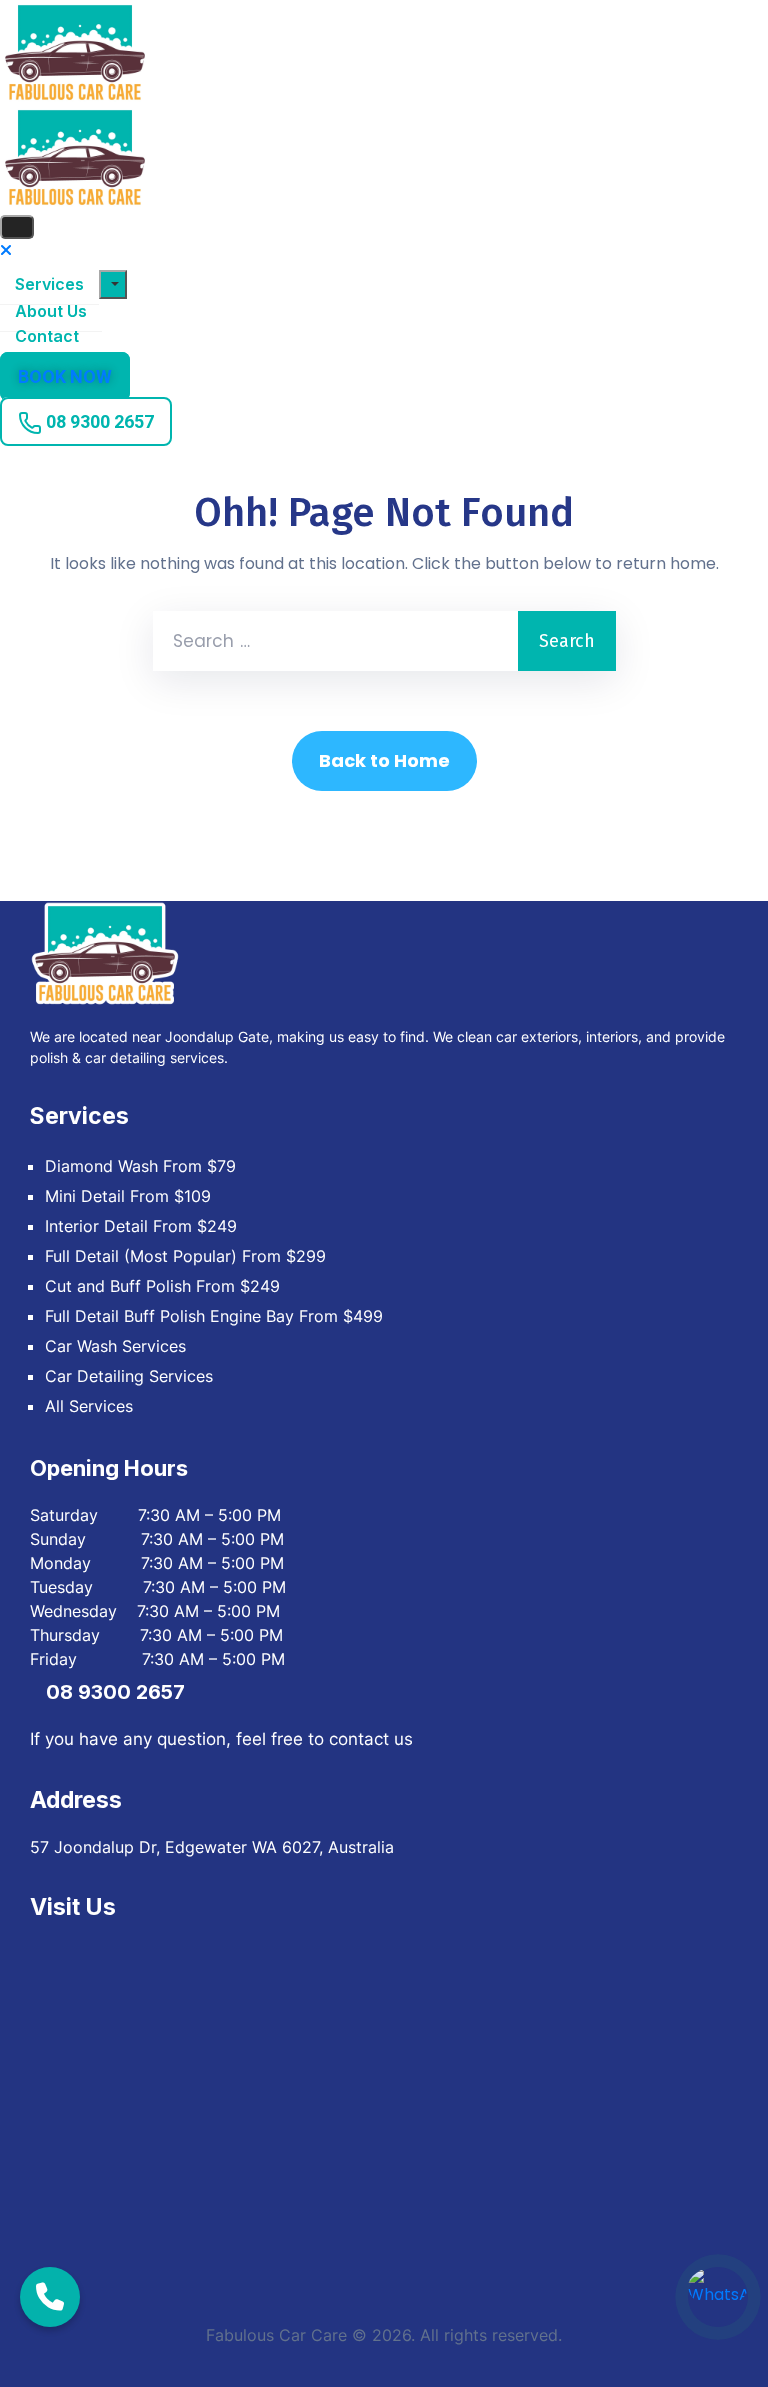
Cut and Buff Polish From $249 (162, 1286)
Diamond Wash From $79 (140, 1166)
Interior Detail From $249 (141, 1226)
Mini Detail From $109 (128, 1196)
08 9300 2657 (115, 1692)
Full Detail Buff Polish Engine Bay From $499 (214, 1316)
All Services (89, 1406)
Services (49, 284)
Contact (47, 336)
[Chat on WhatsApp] (718, 2297)
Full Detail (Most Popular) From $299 (185, 1256)
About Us (51, 311)
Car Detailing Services (129, 1376)
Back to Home (384, 760)
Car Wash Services (115, 1346)
